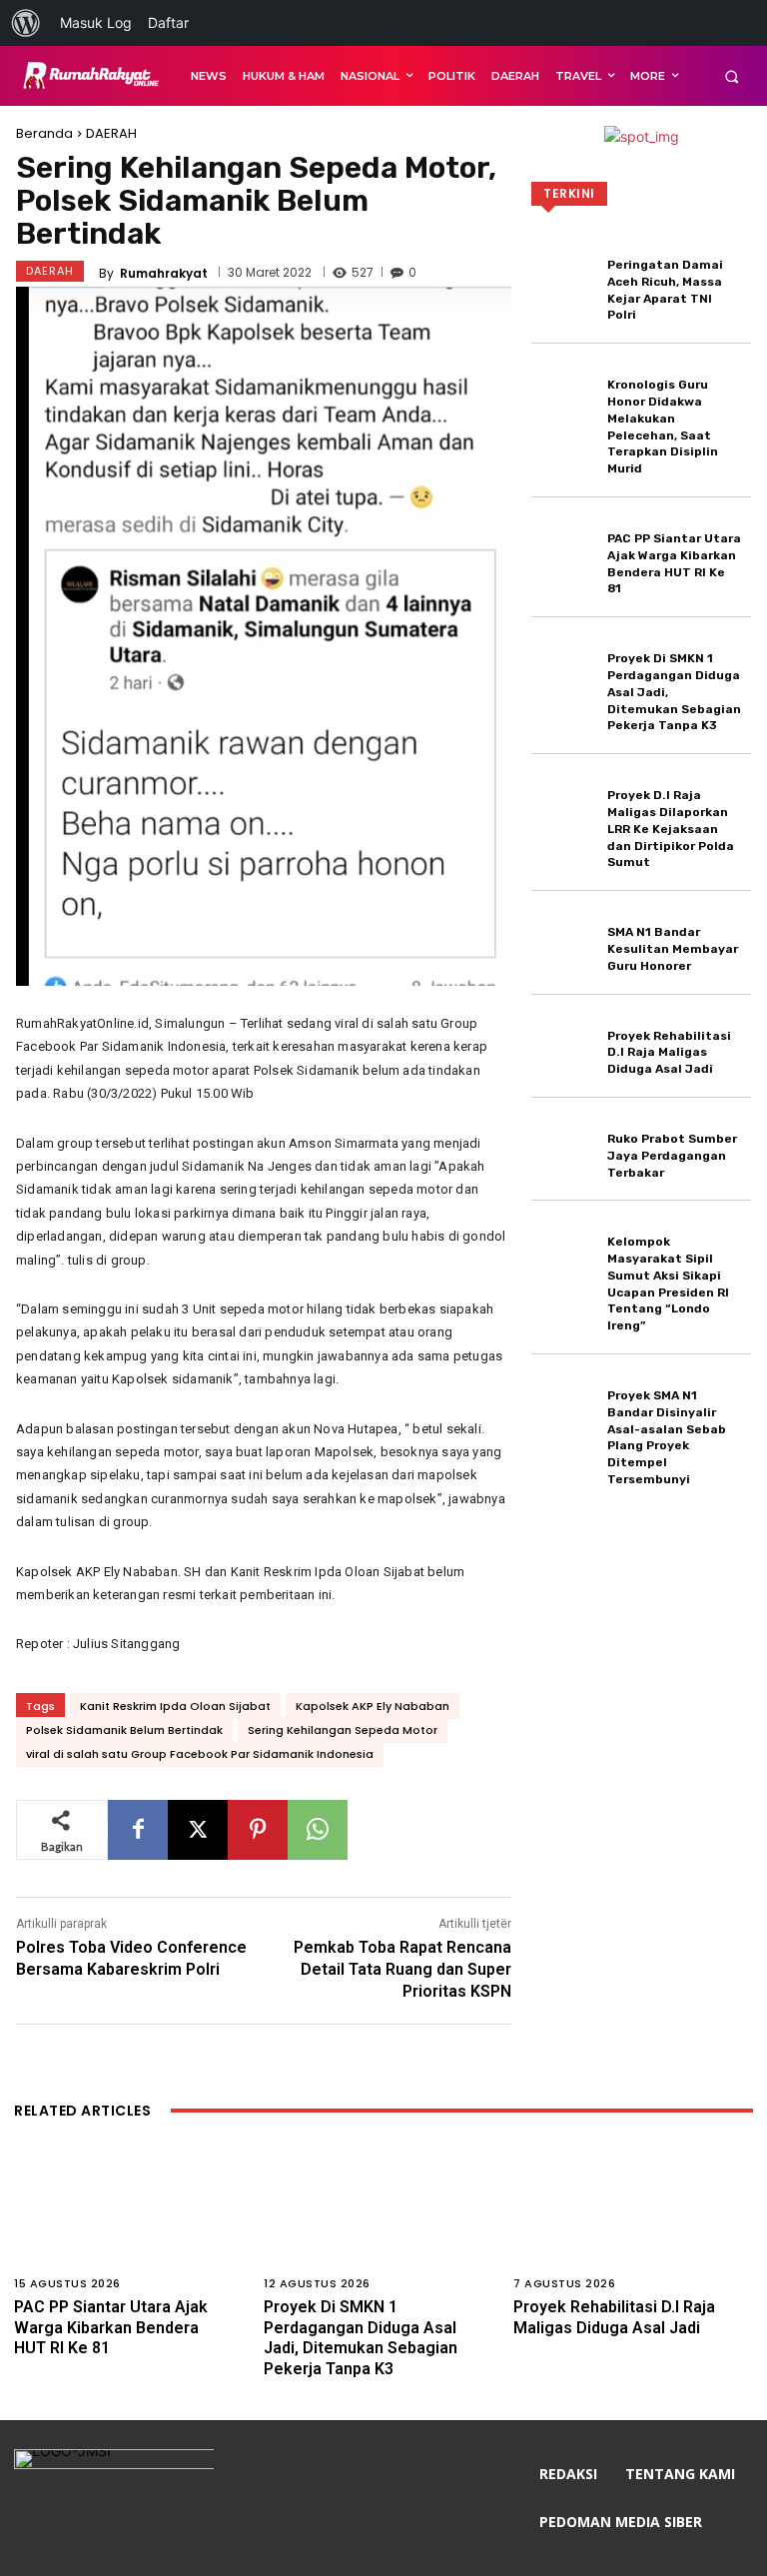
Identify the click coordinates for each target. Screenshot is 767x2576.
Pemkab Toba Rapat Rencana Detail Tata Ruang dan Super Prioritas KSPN (402, 1970)
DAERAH (111, 133)
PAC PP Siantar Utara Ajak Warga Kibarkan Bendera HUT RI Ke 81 (111, 2328)
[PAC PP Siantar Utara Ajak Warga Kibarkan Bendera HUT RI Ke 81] (564, 540)
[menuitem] (26, 23)
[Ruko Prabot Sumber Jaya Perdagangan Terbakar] (564, 1141)
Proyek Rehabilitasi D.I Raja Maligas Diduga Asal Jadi (669, 1053)
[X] (198, 1830)
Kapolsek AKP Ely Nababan (373, 1706)
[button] (732, 76)
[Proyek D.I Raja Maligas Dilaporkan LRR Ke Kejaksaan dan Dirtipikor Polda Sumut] (564, 797)
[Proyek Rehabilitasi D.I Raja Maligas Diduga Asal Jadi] (564, 1038)
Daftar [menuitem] (168, 22)
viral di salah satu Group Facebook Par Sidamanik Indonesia (200, 1754)
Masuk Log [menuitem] (96, 22)
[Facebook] (138, 1830)
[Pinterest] (258, 1830)
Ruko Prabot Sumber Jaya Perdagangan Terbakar (672, 1156)
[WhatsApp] (318, 1830)
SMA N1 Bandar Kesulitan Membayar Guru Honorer (673, 949)
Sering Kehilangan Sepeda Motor (343, 1730)
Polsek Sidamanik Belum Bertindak (124, 1730)
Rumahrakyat (164, 274)
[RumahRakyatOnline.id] (89, 76)
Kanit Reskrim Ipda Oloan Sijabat (175, 1706)
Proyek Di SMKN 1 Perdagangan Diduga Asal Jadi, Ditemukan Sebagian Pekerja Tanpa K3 (361, 2338)
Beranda (44, 133)
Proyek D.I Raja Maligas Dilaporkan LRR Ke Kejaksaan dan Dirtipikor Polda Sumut (671, 829)
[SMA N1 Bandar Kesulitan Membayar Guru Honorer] (564, 934)
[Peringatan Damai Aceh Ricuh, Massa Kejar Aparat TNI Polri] (564, 267)
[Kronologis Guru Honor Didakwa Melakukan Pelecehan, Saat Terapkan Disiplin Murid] (564, 387)
